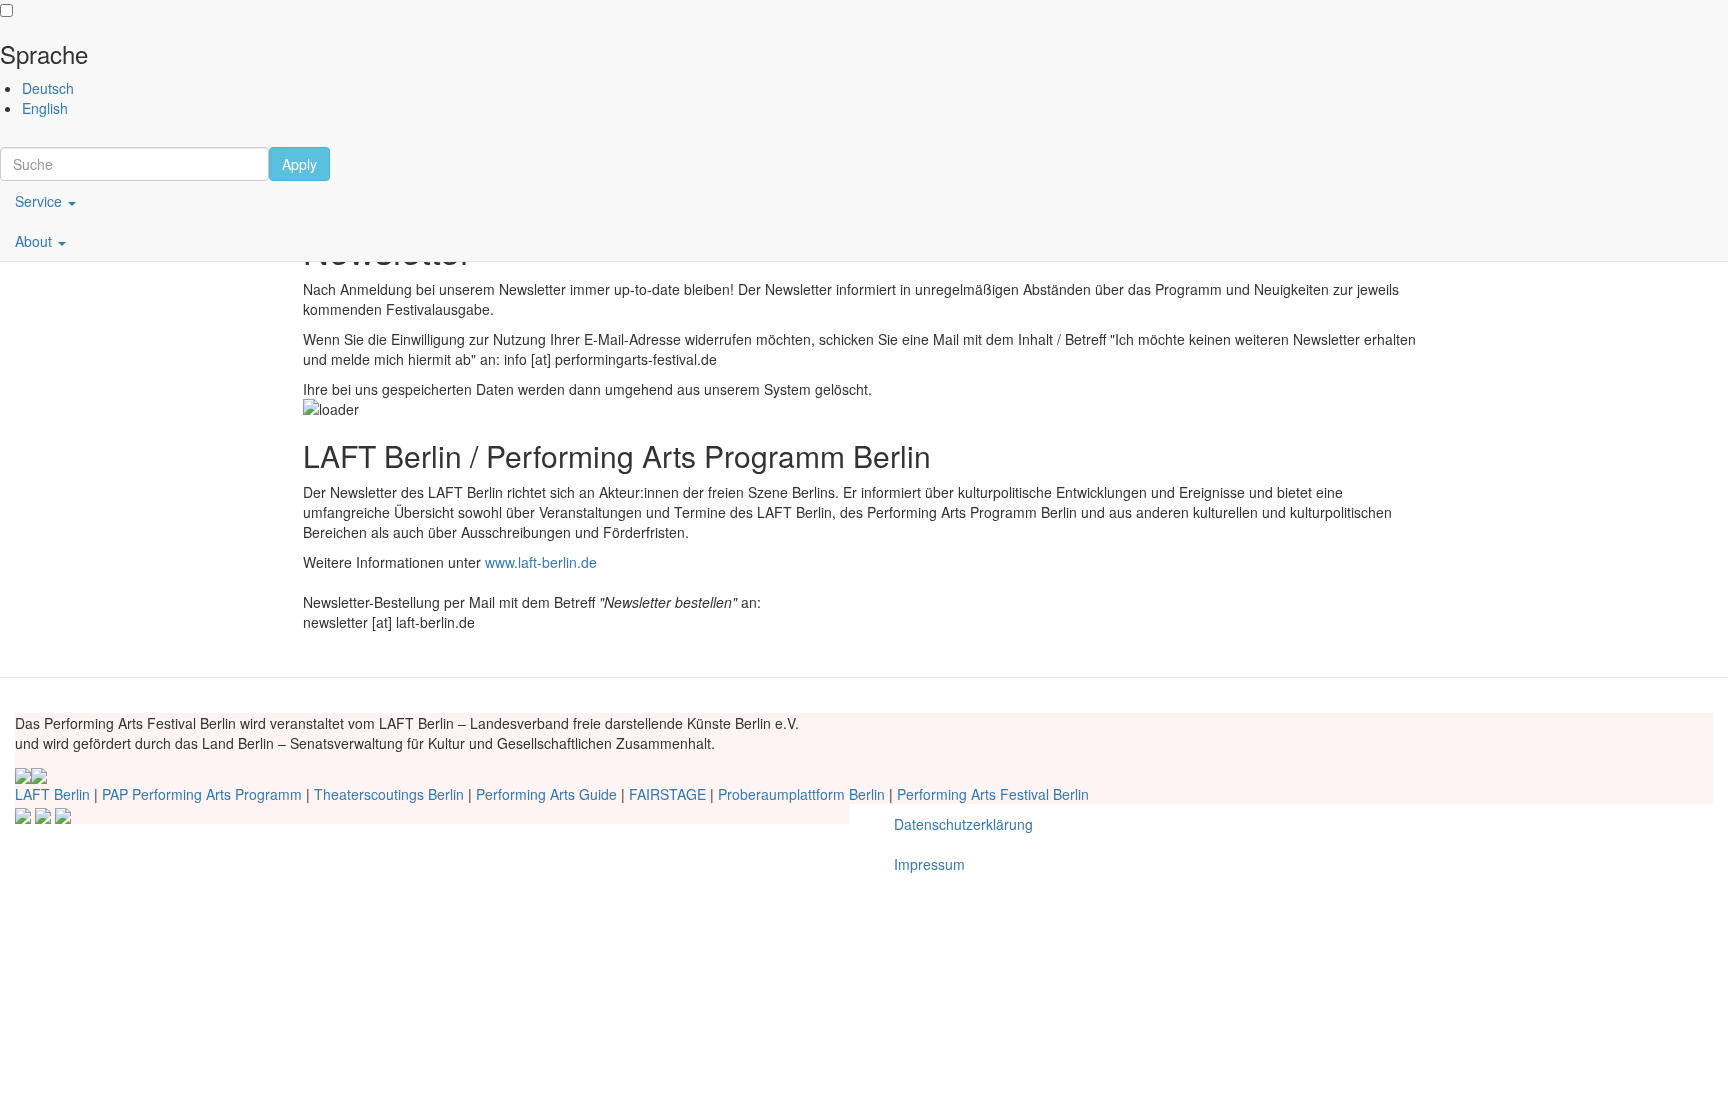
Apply (299, 164)
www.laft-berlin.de (541, 562)
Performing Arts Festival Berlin (993, 794)
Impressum (929, 864)
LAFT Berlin (52, 794)
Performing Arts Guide (546, 794)
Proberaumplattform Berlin (801, 794)
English (45, 108)
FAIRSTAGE (667, 794)
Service (40, 201)
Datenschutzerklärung (963, 824)
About (35, 241)
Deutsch (48, 88)
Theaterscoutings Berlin (389, 794)
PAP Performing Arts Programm (202, 794)
